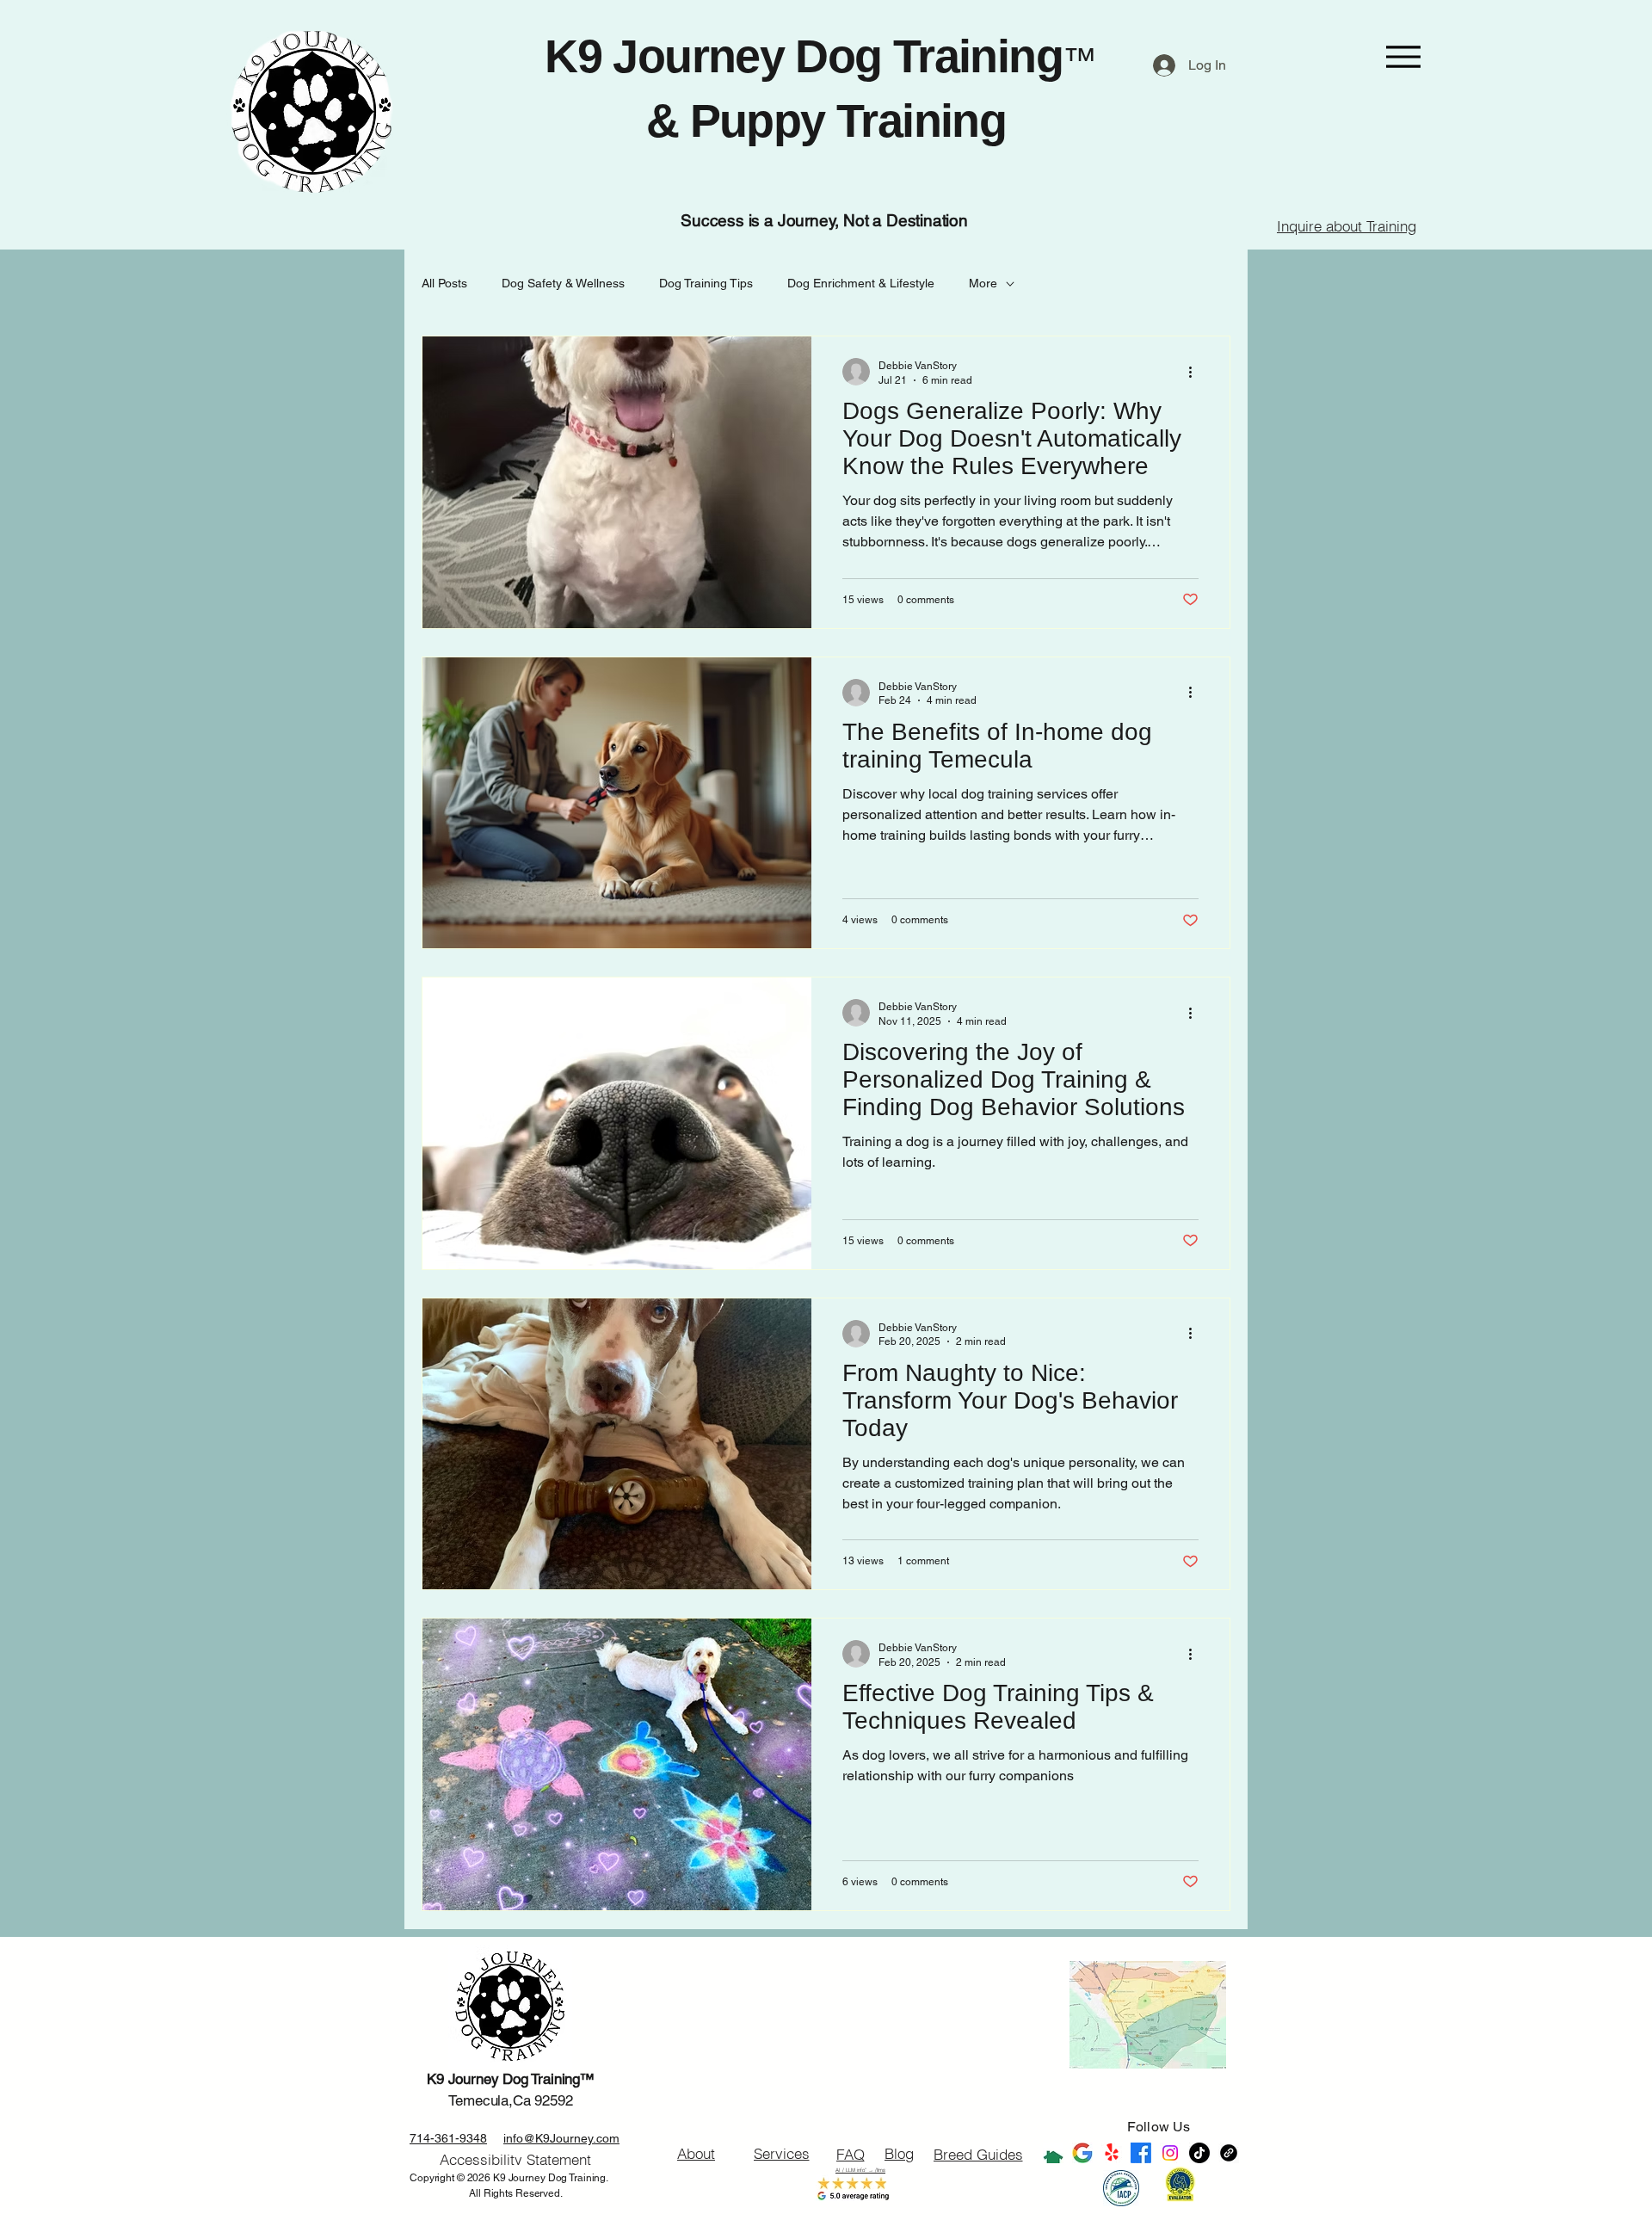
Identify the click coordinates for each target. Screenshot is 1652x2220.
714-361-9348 (448, 2138)
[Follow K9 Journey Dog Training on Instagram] (1170, 2153)
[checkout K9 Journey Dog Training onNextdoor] (1053, 2153)
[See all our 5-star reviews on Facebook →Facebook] (1141, 2153)
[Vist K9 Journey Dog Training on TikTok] (1199, 2153)
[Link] (1229, 2153)
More (983, 283)
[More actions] (1196, 372)
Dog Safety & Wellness (563, 283)
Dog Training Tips (706, 283)
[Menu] (1403, 56)
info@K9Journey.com (561, 2138)
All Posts (444, 283)
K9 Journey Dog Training (804, 56)
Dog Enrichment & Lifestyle (861, 283)
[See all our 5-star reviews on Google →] (1082, 2153)
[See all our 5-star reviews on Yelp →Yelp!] (1112, 2153)
